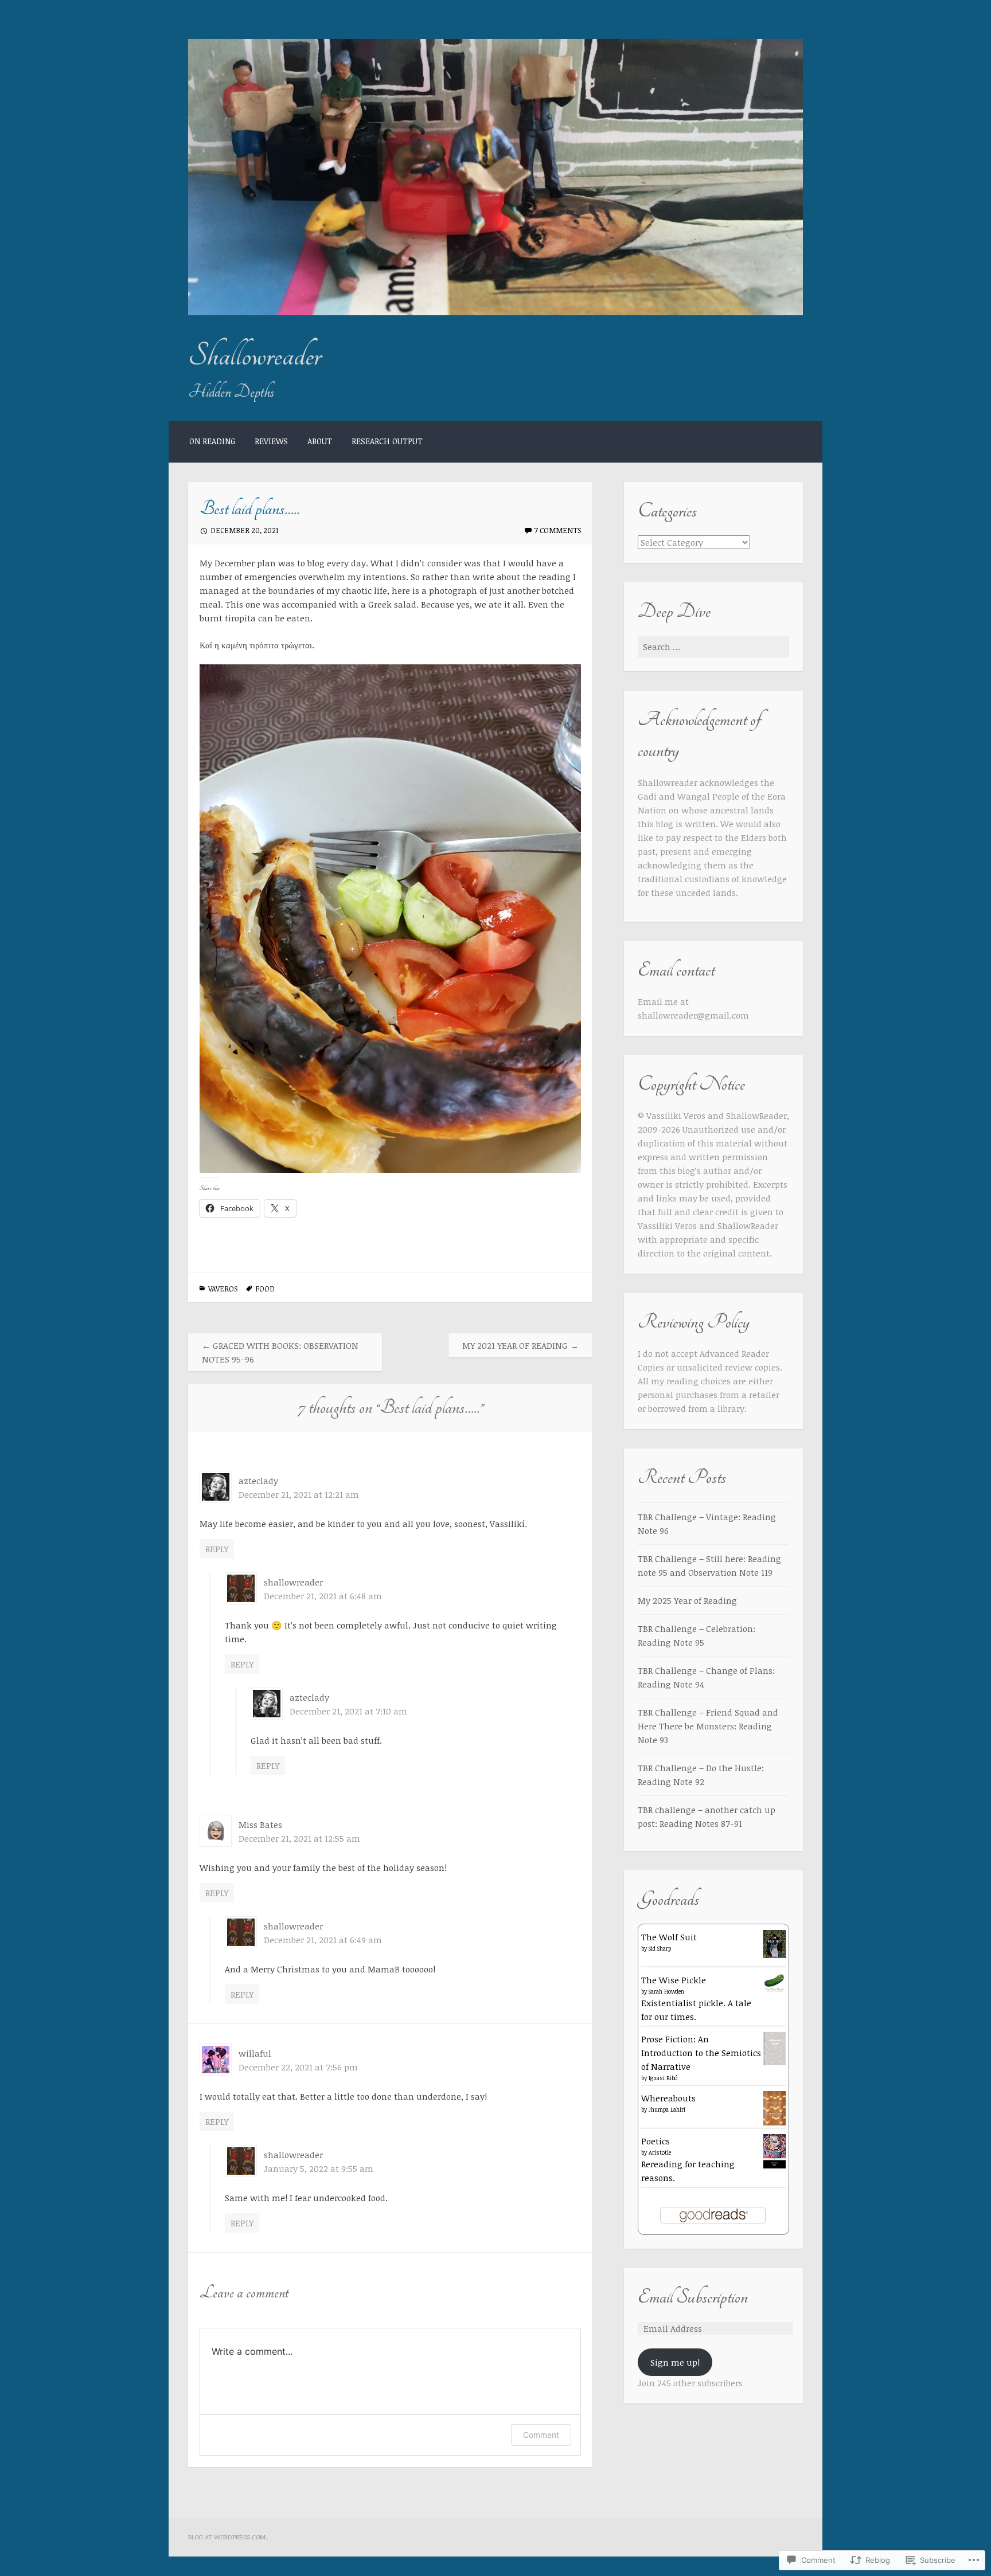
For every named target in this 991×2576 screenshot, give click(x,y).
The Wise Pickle (674, 1980)
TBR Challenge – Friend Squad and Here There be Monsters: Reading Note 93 (708, 1726)
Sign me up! (675, 2362)
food (265, 1289)
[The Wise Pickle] (775, 1990)
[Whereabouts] (775, 2123)
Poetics (656, 2141)
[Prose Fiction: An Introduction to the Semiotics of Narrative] (775, 2062)
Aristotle (660, 2152)
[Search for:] (713, 647)
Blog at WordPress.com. (228, 2537)
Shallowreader (255, 356)
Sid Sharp (660, 1948)
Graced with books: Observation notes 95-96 (280, 1352)
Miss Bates (260, 1825)
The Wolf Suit (669, 1937)
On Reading (212, 441)
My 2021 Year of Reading (520, 1345)
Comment (541, 2435)
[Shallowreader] (495, 312)
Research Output (387, 441)
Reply (217, 1549)
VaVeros (223, 1289)
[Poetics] (775, 2166)
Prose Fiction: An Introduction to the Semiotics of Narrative (701, 2053)
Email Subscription (693, 2297)
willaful (255, 2053)
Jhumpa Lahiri (667, 2109)
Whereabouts (668, 2098)
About (320, 441)
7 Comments (557, 530)
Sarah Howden (666, 1991)
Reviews (271, 441)
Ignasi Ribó (663, 2078)
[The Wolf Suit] (775, 1955)
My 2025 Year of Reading (687, 1600)
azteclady (258, 1481)
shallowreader (293, 1582)
